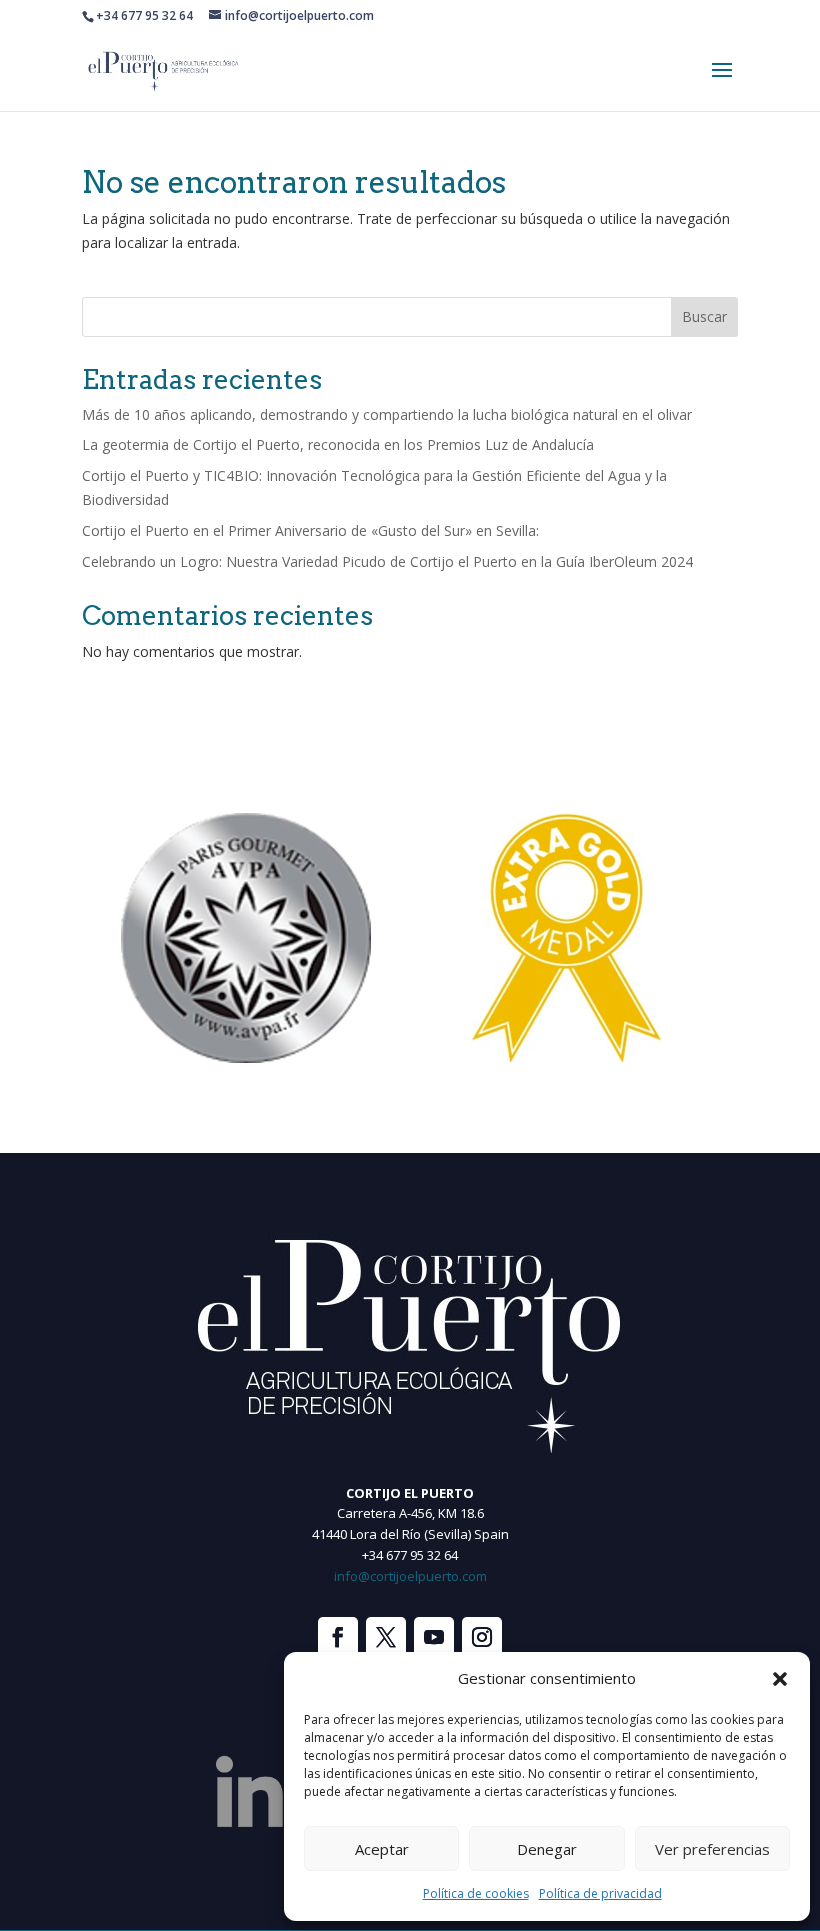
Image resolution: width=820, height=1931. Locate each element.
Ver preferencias (712, 1849)
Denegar (547, 1849)
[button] (780, 1679)
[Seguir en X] (386, 1637)
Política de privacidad (600, 1893)
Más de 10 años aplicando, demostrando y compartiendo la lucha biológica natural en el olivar (387, 414)
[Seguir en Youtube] (434, 1637)
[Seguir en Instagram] (482, 1637)
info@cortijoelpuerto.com (410, 1576)
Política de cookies (476, 1893)
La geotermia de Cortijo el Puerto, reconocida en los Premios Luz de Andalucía (338, 444)
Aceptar (382, 1849)
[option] (246, 938)
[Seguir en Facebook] (338, 1637)
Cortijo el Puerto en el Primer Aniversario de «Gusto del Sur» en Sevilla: (310, 530)
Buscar (704, 316)
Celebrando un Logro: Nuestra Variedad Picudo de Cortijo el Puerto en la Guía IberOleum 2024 (387, 561)
